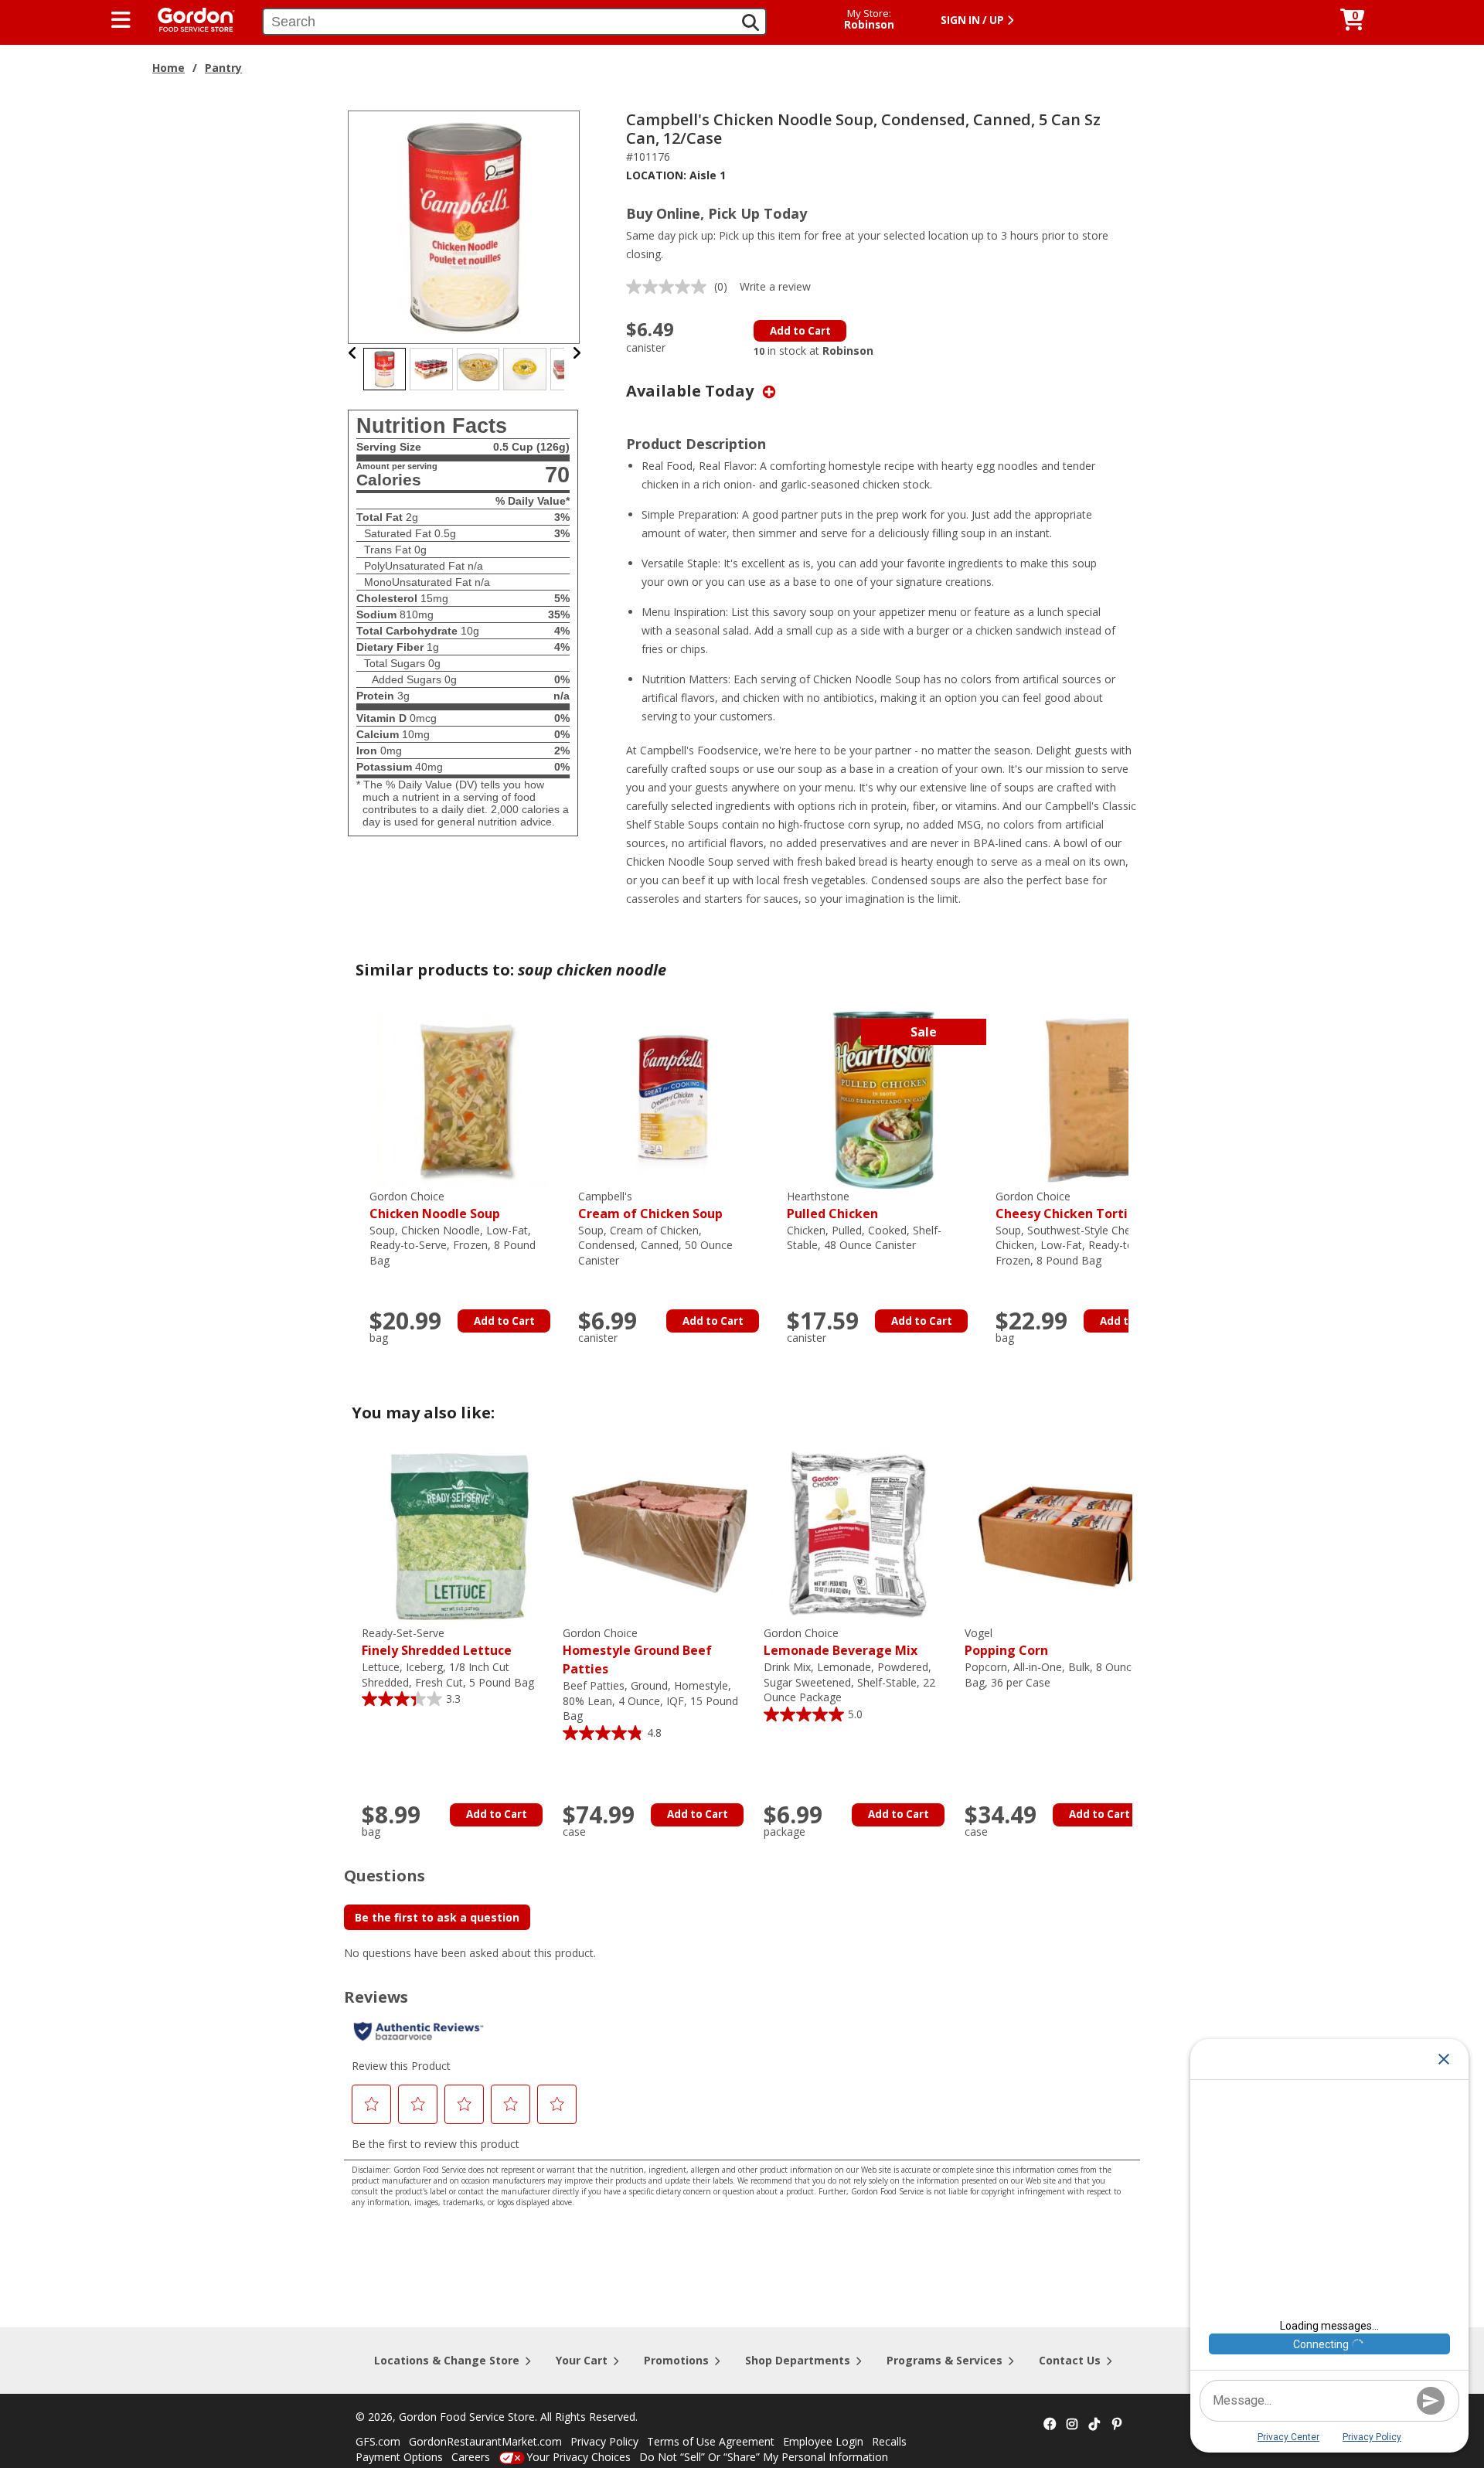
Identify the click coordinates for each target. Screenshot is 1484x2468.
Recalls (889, 2441)
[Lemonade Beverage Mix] (860, 1535)
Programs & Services (945, 2360)
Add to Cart (800, 331)
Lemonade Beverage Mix (841, 1642)
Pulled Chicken (832, 1205)
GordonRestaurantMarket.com (485, 2441)
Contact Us (1070, 2360)
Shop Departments (798, 2360)
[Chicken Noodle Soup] (466, 1099)
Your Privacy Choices (579, 2457)
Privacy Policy (604, 2441)
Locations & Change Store (447, 2360)
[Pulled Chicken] (883, 1099)
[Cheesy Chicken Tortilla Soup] (1092, 1099)
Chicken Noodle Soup (435, 1205)
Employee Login (823, 2441)
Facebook (1050, 2425)
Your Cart (582, 2360)
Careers (471, 2457)
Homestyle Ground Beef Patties (637, 1651)
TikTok (1094, 2425)
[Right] (577, 353)
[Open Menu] (121, 20)
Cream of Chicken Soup (650, 1205)
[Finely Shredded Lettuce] (458, 1535)
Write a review (775, 286)
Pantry (223, 68)
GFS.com (378, 2441)
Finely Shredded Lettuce (437, 1642)
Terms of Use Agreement (711, 2441)
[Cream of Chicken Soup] (675, 1099)
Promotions (676, 2360)
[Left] (353, 353)
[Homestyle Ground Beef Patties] (659, 1535)
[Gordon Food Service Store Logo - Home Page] (189, 18)
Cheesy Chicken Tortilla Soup (1086, 1205)
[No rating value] (670, 287)
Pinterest (1117, 2425)
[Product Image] (465, 226)
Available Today (692, 391)
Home (168, 68)
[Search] (751, 22)
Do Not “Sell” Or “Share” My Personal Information (764, 2457)
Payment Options (399, 2457)
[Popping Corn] (1061, 1535)
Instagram (1072, 2425)
